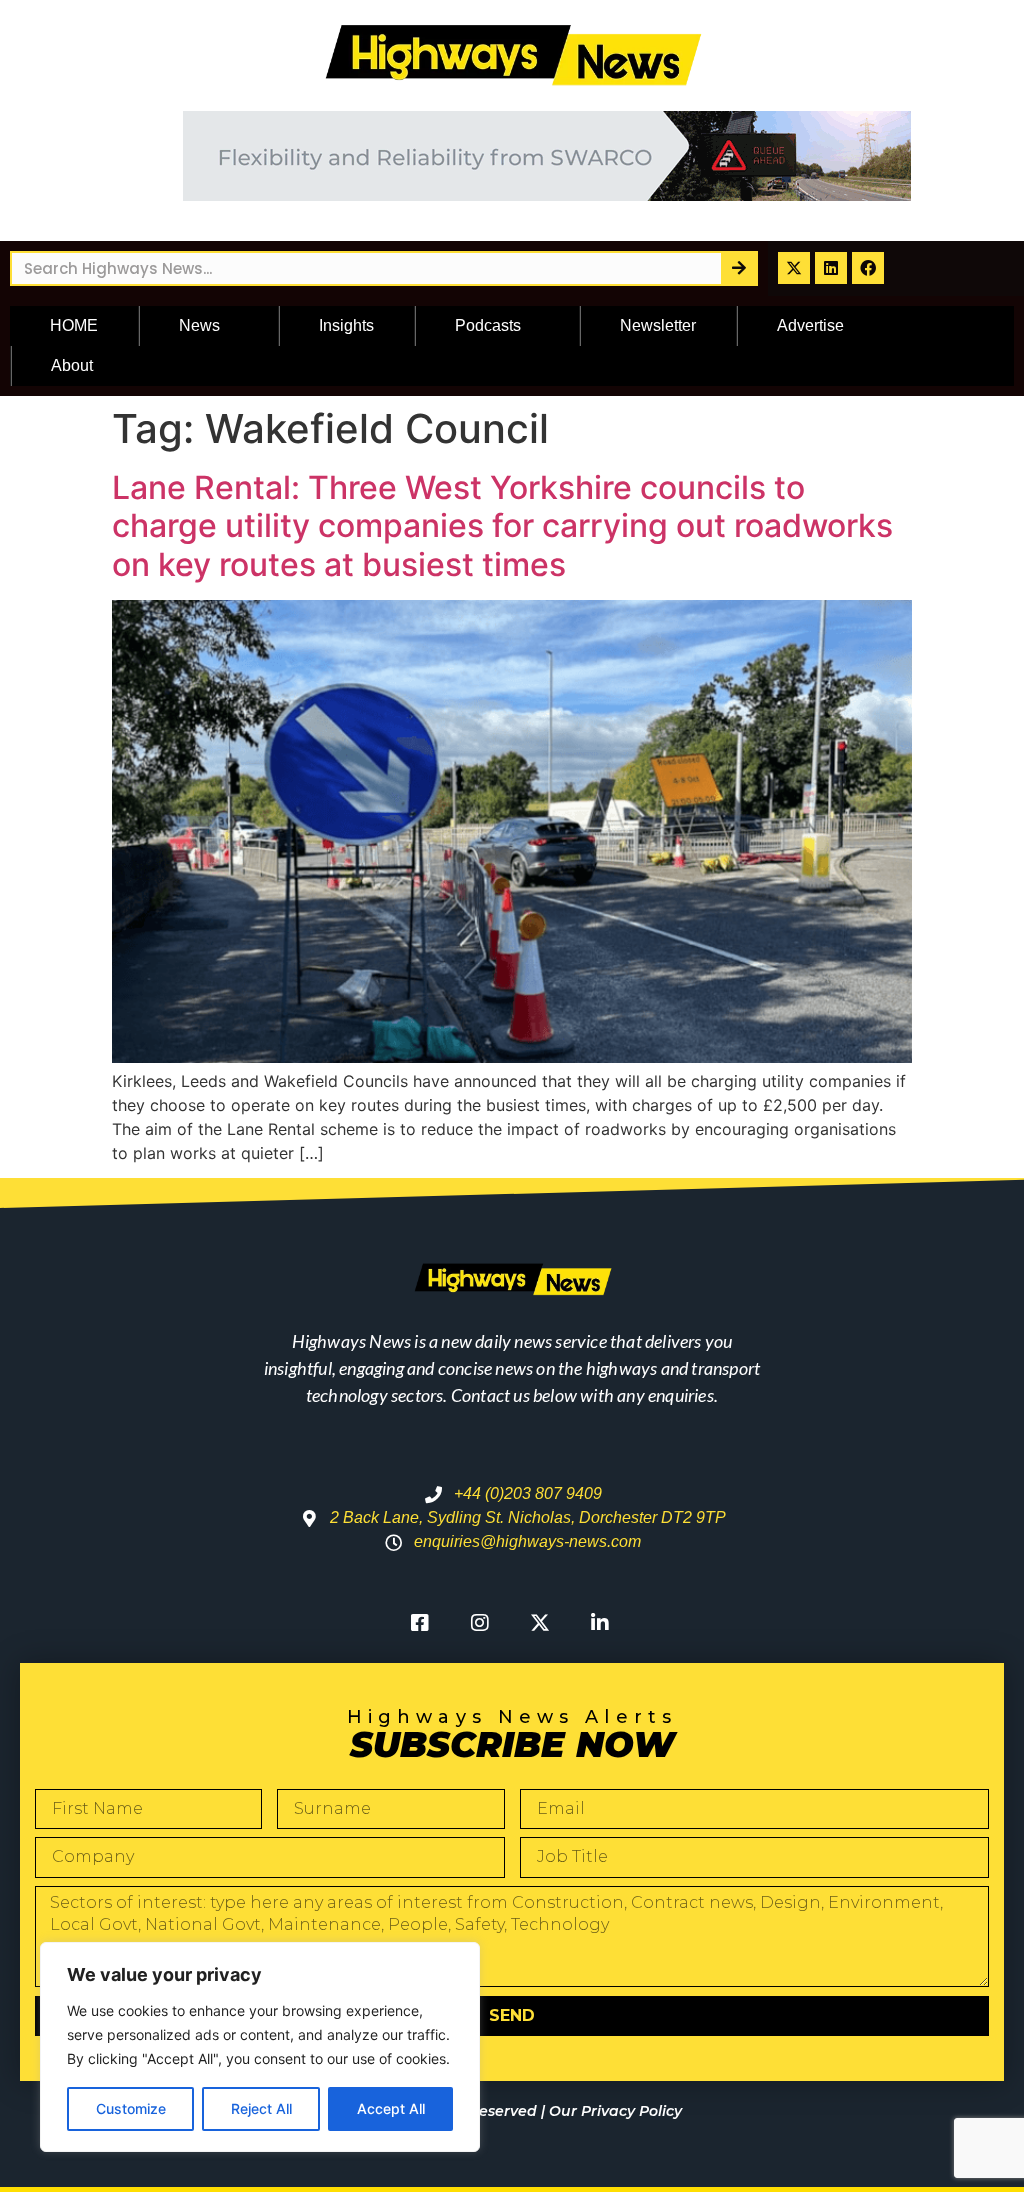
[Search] (738, 268)
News (199, 325)
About (72, 365)
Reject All (261, 2108)
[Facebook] (868, 268)
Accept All (391, 2108)
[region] (260, 2047)
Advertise (810, 325)
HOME (74, 325)
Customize (131, 2108)
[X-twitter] (794, 268)
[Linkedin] (831, 268)
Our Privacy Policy (615, 2111)
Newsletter (658, 325)
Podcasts (488, 325)
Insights (346, 325)
